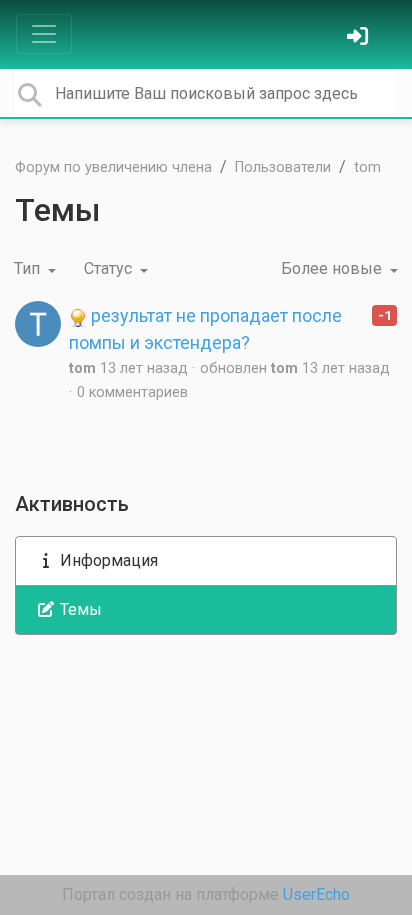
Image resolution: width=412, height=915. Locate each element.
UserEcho (316, 894)
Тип (29, 268)
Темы (79, 609)
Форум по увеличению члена (113, 167)
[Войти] (360, 38)
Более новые (333, 268)
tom (367, 167)
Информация (107, 560)
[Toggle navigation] (44, 34)
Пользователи (283, 167)
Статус (110, 268)
